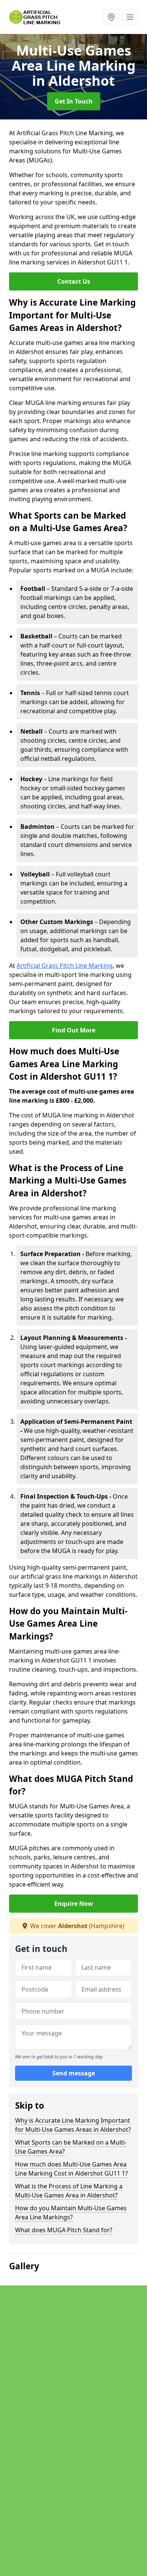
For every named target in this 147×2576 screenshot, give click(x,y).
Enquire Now (74, 1904)
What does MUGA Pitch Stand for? (64, 2230)
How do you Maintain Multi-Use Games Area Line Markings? (71, 2213)
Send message (74, 2073)
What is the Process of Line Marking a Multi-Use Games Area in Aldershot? (69, 2191)
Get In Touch (74, 101)
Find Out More (74, 1030)
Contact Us (74, 281)
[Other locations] (111, 17)
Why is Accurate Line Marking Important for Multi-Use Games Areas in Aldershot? (73, 2125)
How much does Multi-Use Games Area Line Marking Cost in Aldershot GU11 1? (71, 2169)
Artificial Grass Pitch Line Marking (65, 966)
